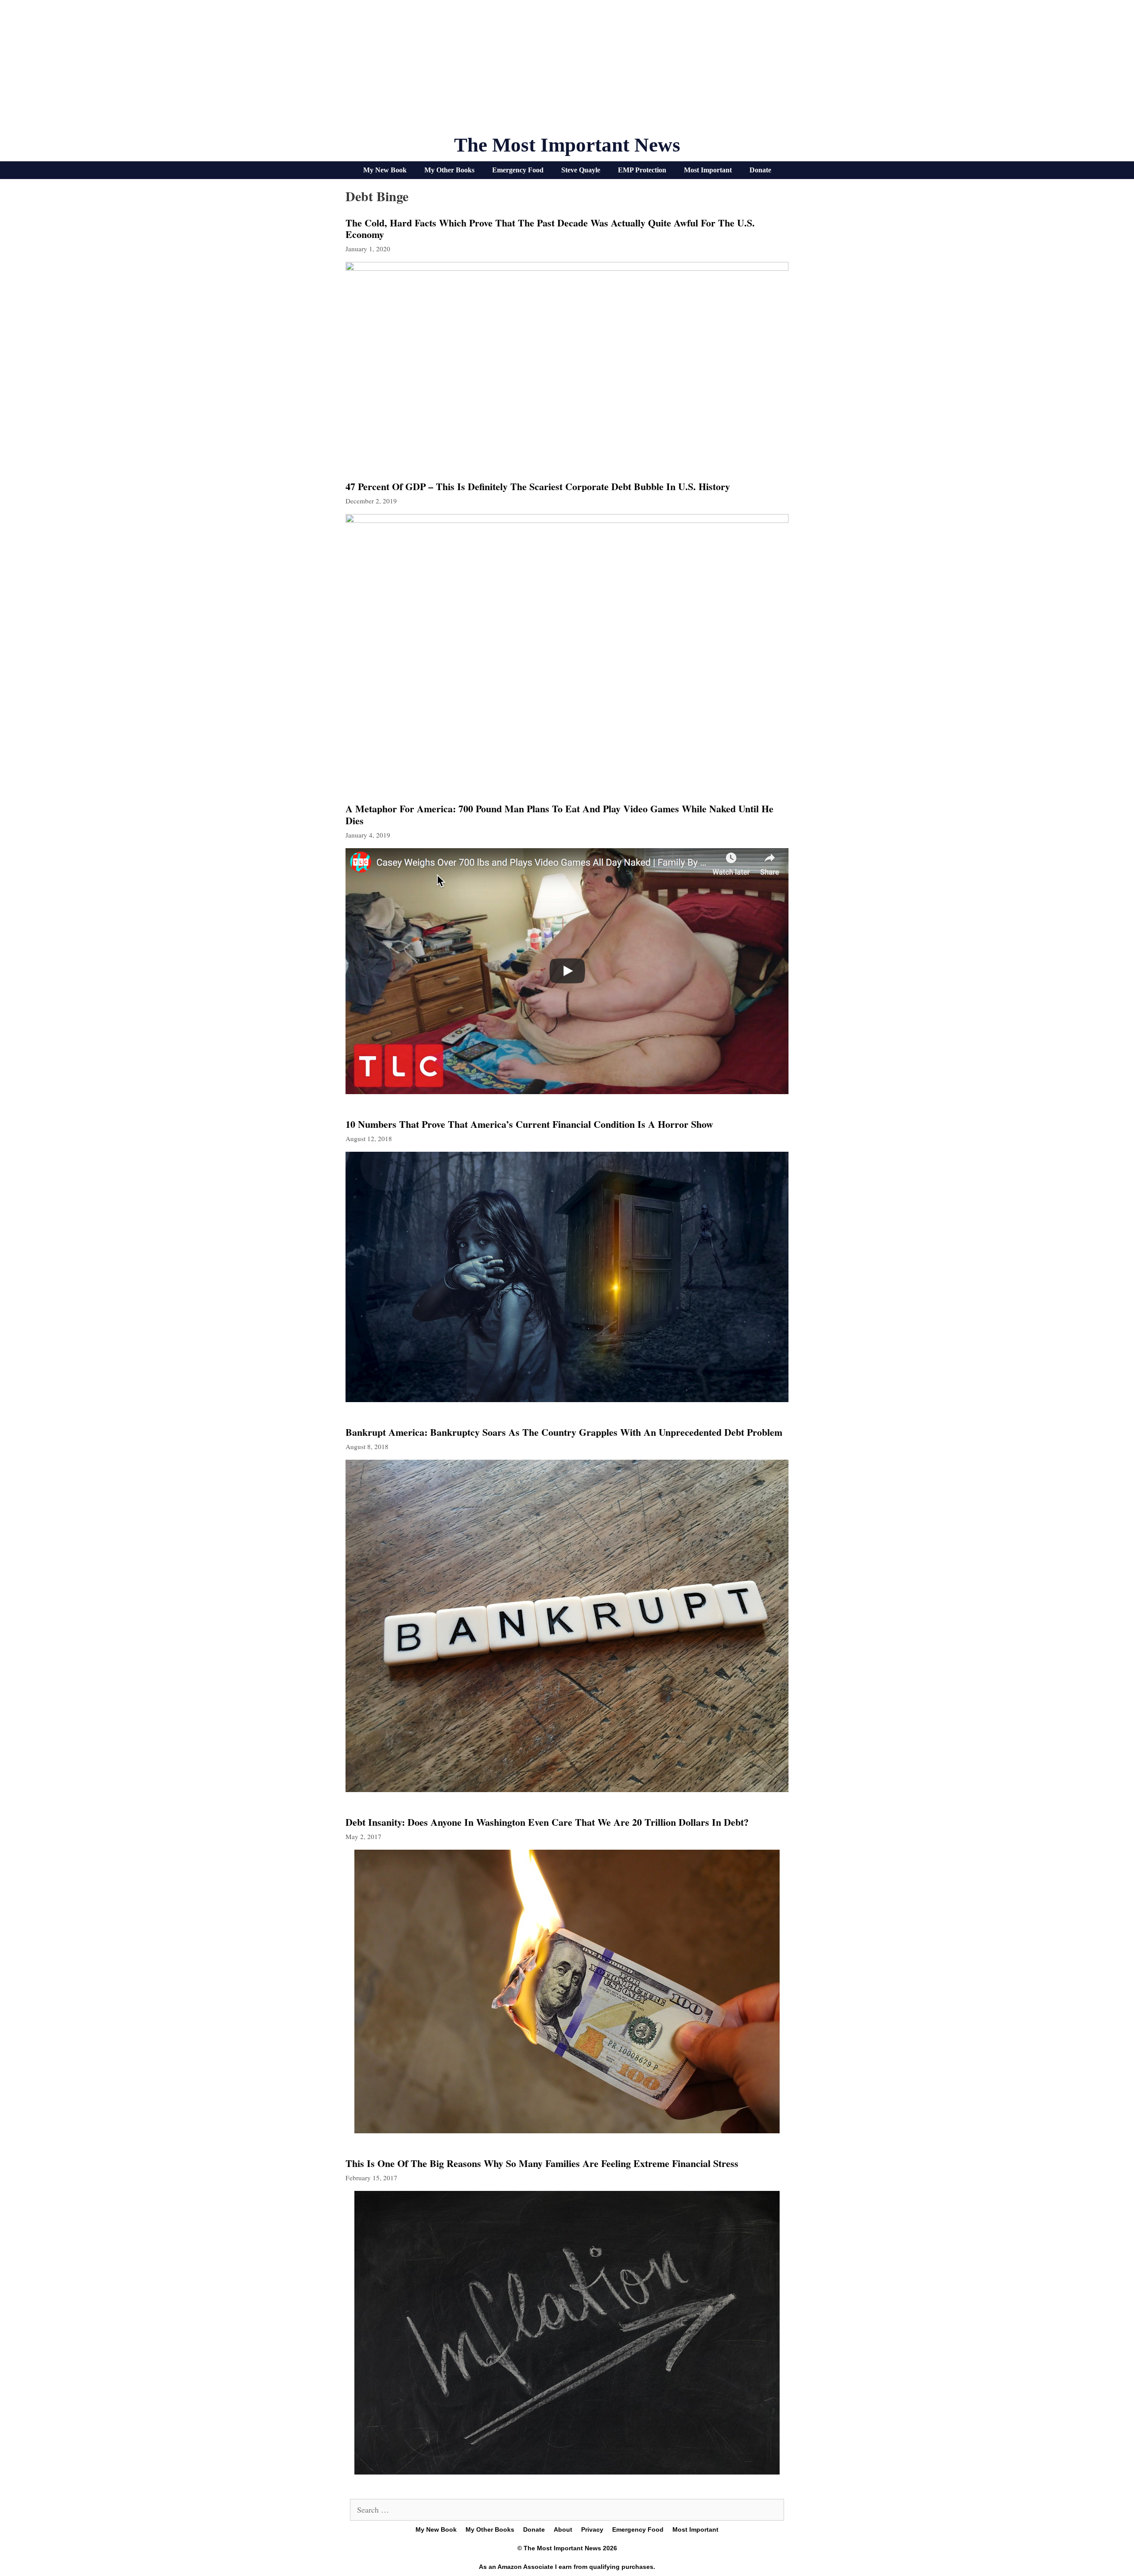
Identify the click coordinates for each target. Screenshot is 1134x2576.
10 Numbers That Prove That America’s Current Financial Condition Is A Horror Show (529, 1124)
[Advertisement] (567, 71)
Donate (760, 170)
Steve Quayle (581, 170)
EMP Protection (642, 170)
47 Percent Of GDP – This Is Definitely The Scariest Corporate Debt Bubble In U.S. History (538, 486)
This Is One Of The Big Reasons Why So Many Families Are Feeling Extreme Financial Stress (542, 2163)
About (563, 2529)
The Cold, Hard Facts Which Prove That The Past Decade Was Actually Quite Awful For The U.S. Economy (550, 228)
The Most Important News (567, 145)
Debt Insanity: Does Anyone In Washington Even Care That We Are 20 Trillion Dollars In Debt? (547, 1822)
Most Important (708, 170)
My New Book (385, 170)
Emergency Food (518, 170)
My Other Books (449, 170)
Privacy (592, 2529)
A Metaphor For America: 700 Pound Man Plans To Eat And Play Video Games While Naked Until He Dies (559, 814)
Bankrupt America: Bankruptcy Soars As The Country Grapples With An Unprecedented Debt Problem (564, 1432)
